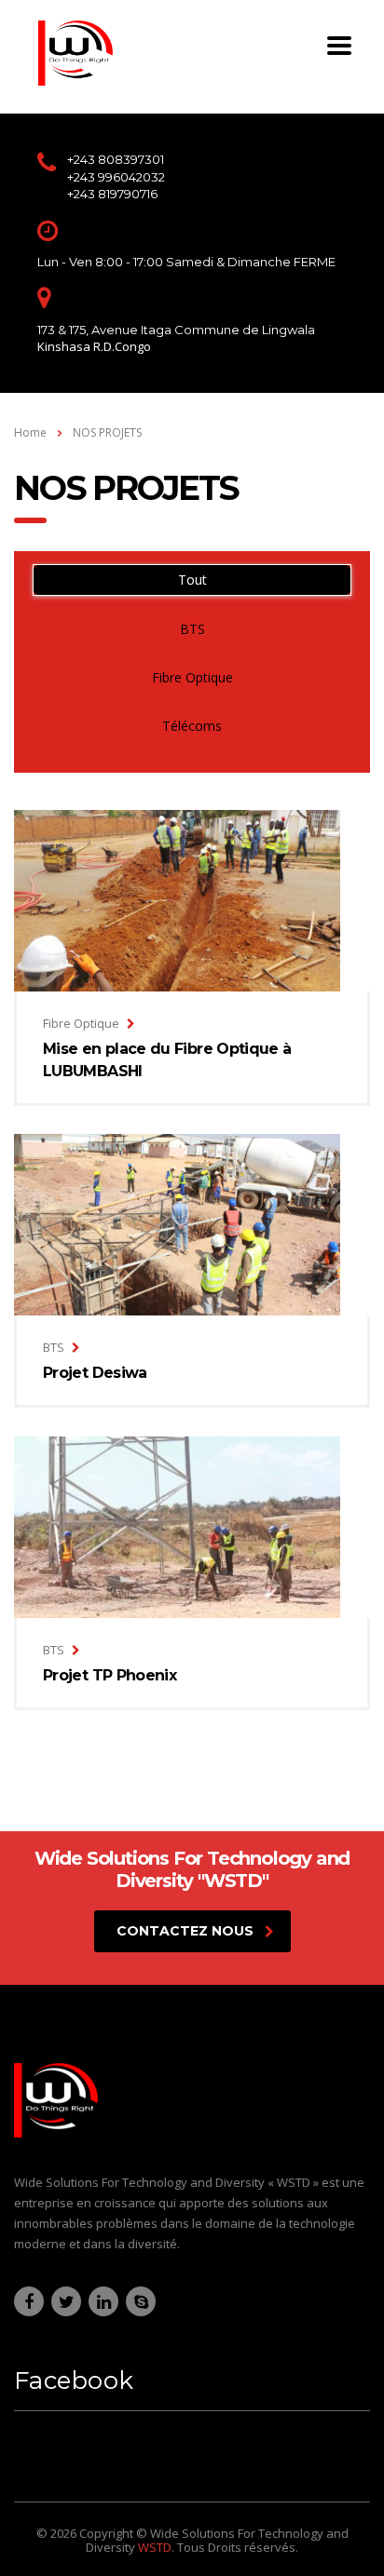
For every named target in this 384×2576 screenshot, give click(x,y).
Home (30, 432)
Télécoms (192, 726)
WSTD (155, 2547)
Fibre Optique (192, 677)
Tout (192, 580)
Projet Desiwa (95, 1373)
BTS (192, 629)
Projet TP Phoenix (110, 1675)
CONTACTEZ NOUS (185, 1931)
